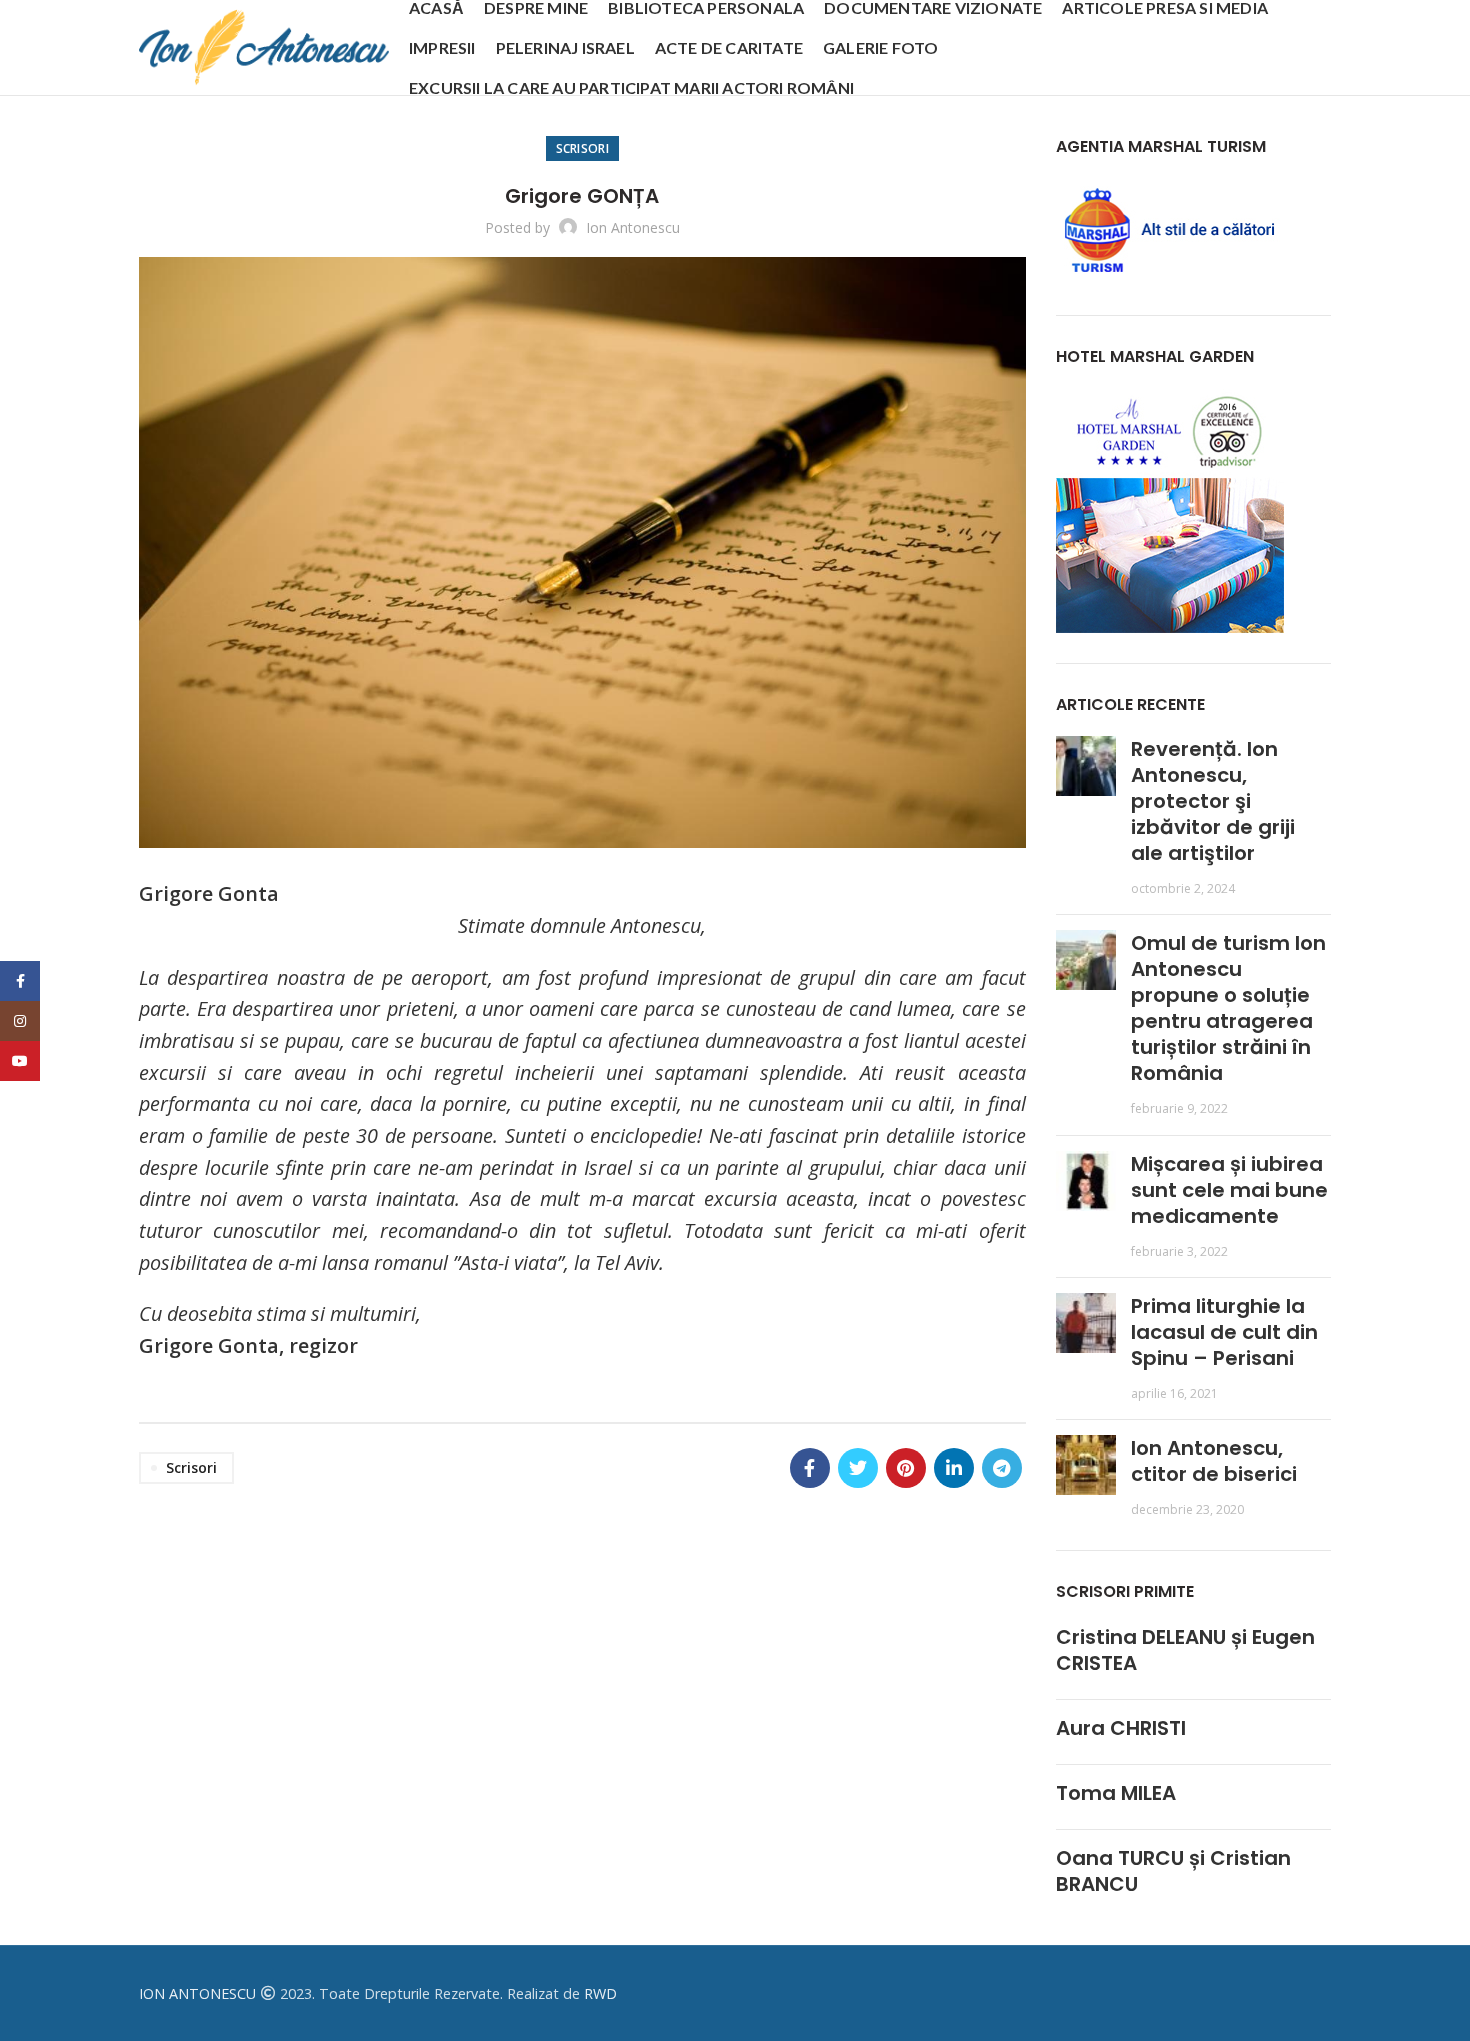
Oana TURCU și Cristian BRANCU (1173, 1871)
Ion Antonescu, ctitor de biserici (1214, 1461)
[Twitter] (858, 1468)
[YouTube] (20, 1061)
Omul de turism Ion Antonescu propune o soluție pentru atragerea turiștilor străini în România (1228, 1008)
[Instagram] (20, 1021)
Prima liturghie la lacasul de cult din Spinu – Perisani (1224, 1332)
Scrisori (582, 148)
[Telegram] (1002, 1468)
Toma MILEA (1116, 1793)
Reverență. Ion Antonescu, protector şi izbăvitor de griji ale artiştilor (1213, 801)
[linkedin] (954, 1468)
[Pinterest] (906, 1468)
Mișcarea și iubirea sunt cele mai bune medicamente (1229, 1190)
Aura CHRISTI (1121, 1728)
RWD (600, 1993)
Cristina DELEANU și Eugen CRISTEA (1185, 1650)
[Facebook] (810, 1468)
